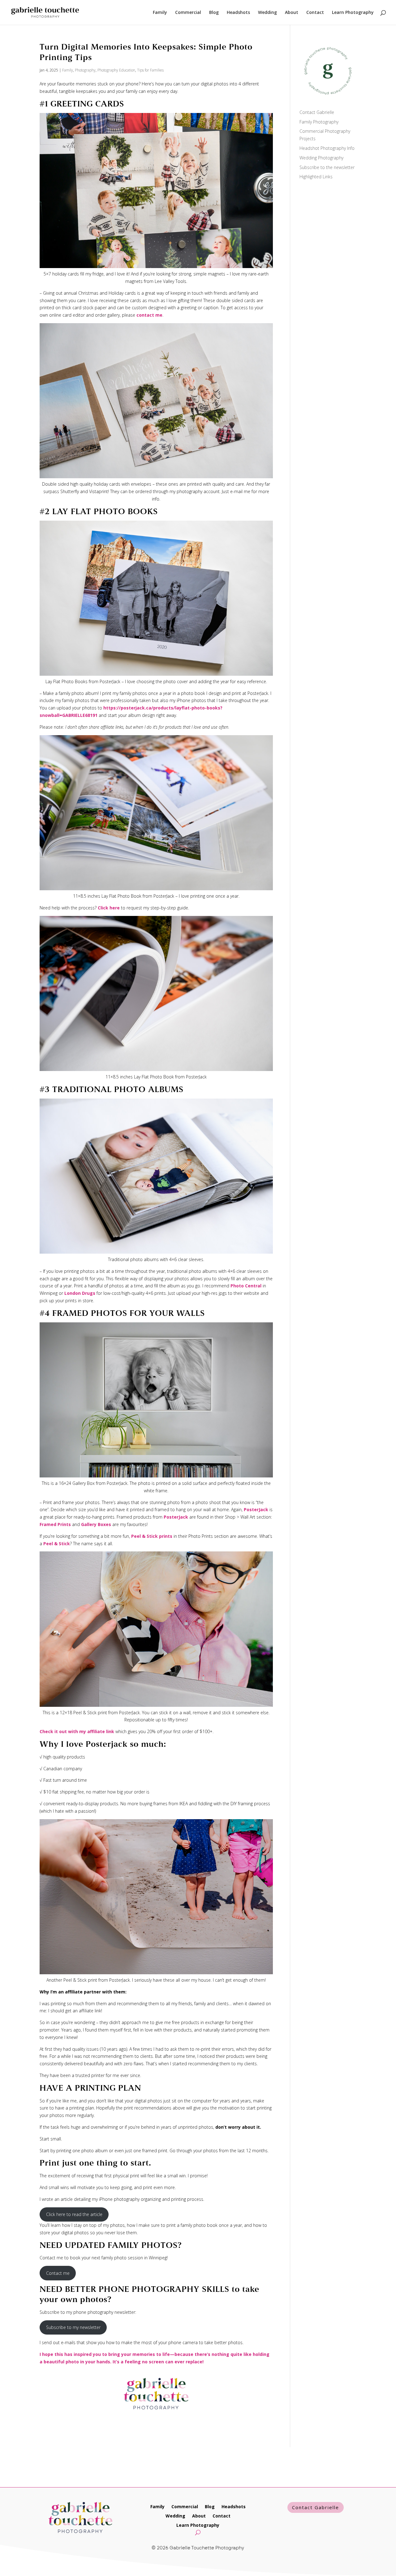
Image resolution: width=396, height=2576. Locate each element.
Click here (109, 908)
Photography (85, 70)
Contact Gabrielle (317, 112)
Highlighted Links (316, 177)
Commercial (188, 13)
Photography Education (116, 70)
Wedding (267, 13)
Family (160, 13)
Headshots (238, 13)
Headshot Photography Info (327, 148)
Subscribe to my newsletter (73, 2327)
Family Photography (319, 122)
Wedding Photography (321, 158)
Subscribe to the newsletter (327, 167)
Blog (214, 13)
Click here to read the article (74, 2214)
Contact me (58, 2273)
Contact (315, 13)
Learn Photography (353, 13)
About (292, 13)
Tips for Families (150, 70)
